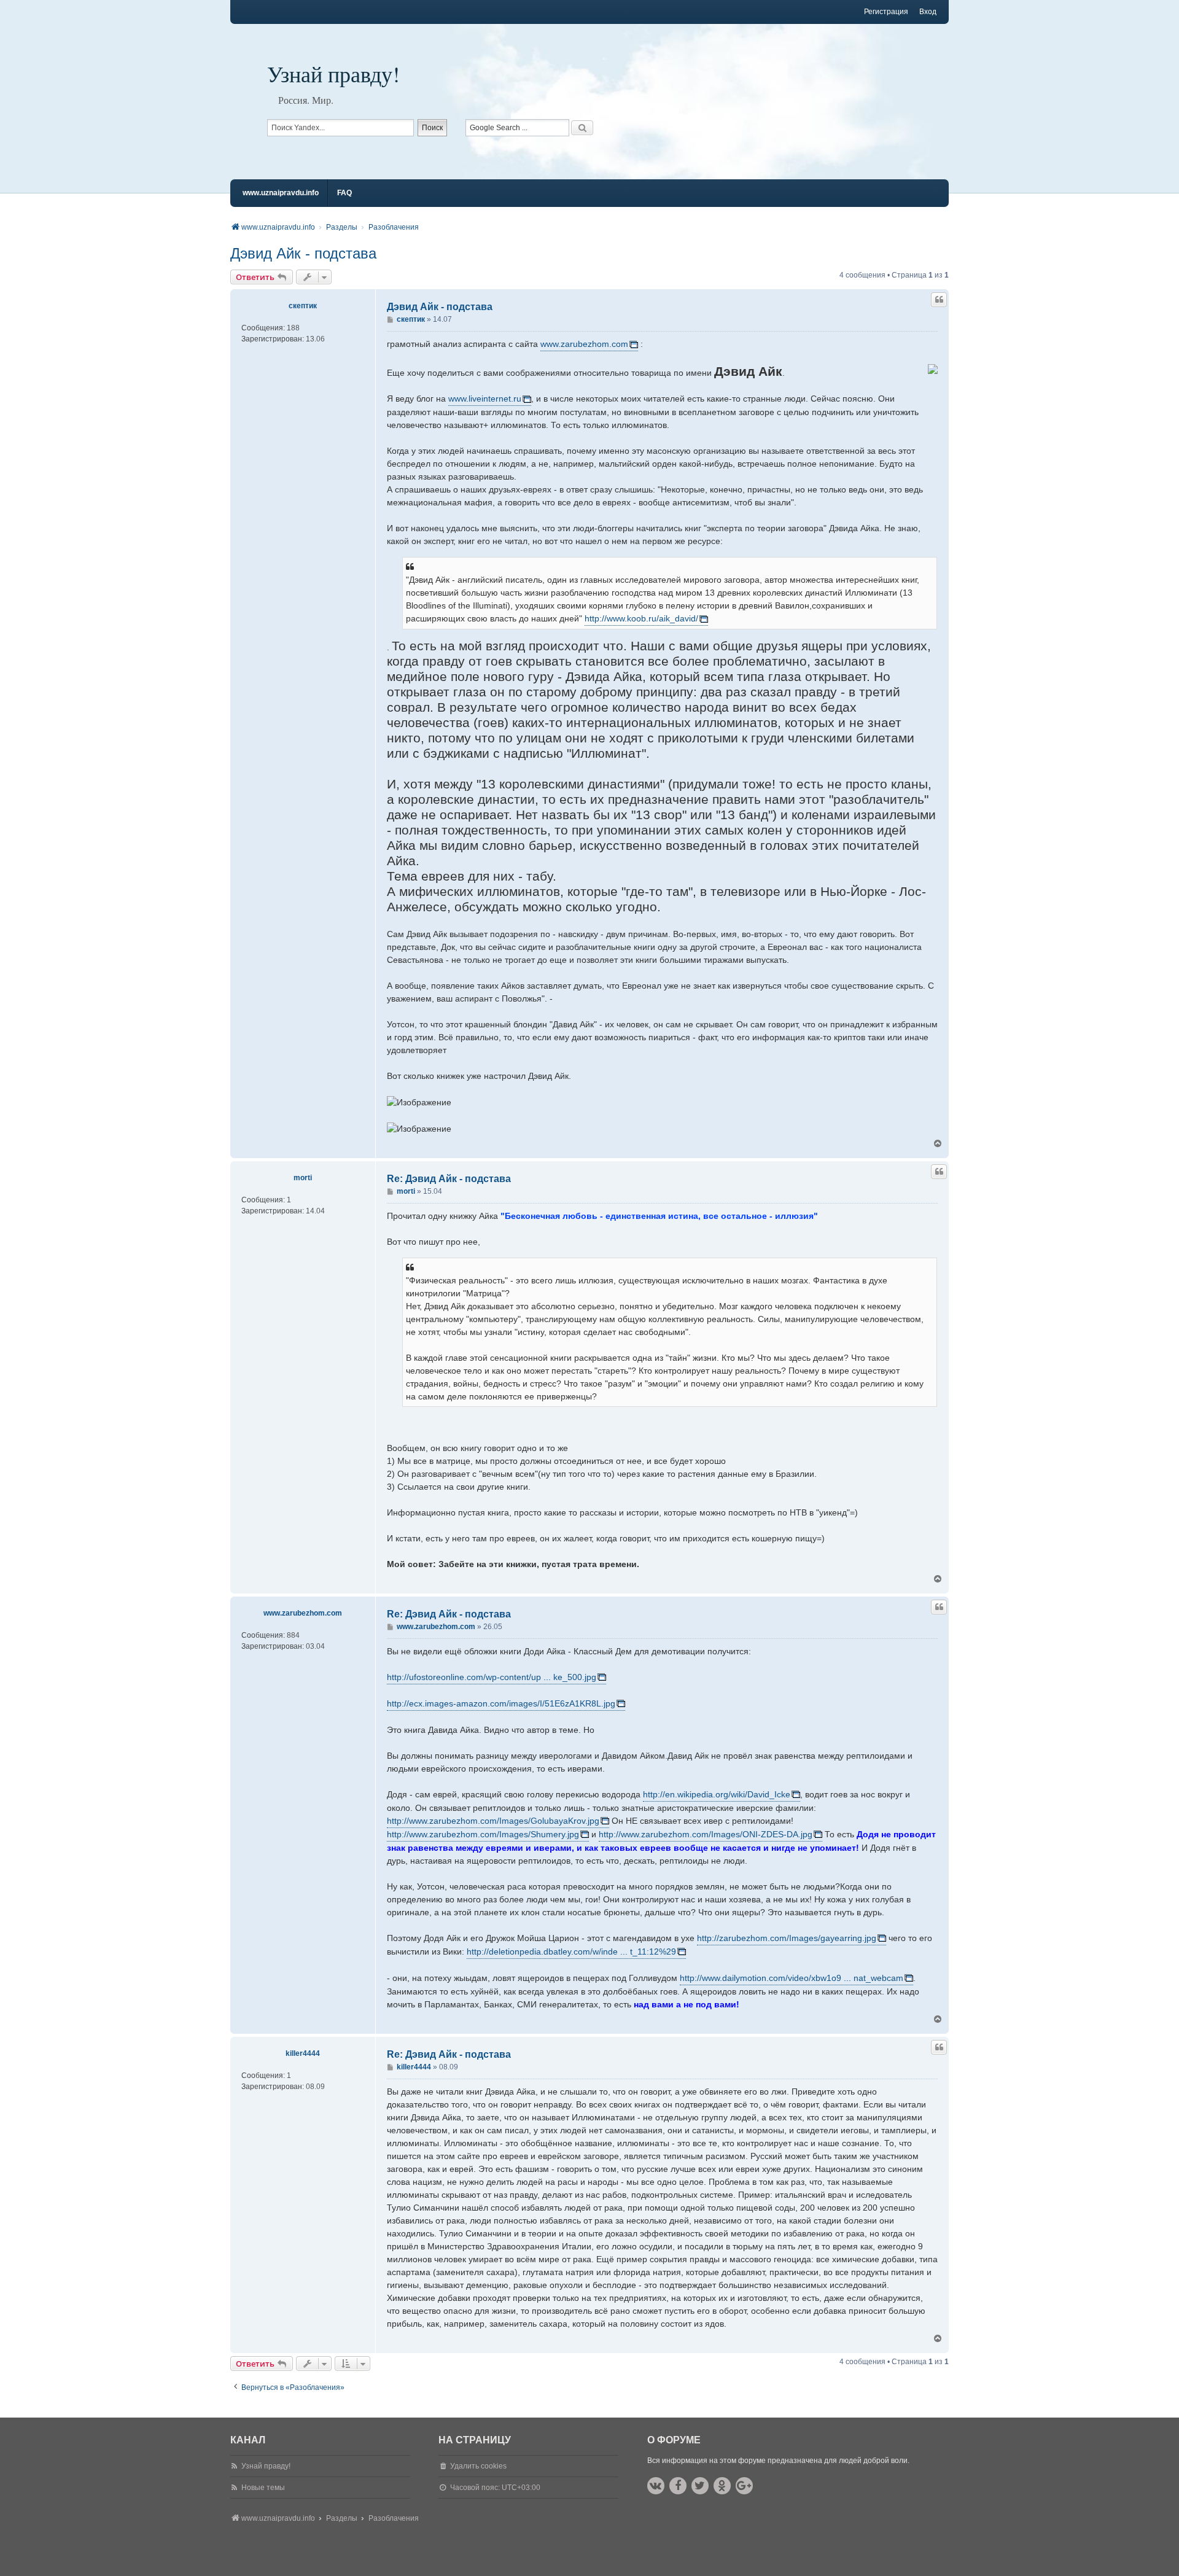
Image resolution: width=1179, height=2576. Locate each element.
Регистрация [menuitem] (886, 12)
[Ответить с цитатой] (939, 300)
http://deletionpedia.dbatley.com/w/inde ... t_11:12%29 (571, 1951)
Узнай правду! (333, 74)
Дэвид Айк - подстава (303, 253)
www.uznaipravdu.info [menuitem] (281, 193)
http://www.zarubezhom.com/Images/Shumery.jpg (483, 1834)
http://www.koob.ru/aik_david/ (641, 618)
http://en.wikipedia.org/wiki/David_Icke (717, 1794)
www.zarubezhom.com (584, 344)
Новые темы (263, 2488)
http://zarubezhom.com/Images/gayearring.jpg (787, 1938)
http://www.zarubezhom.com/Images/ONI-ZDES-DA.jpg (706, 1834)
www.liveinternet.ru (485, 399)
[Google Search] (582, 128)
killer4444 (303, 2053)
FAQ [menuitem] (344, 193)
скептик (303, 306)
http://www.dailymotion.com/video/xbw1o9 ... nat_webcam (792, 1978)
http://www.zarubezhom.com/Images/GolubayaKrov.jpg (493, 1821)
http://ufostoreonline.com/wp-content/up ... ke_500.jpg (492, 1677)
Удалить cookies (478, 2466)
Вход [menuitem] (928, 12)
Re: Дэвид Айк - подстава (449, 1179)
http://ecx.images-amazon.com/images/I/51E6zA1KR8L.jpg (501, 1703)
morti (303, 1178)
